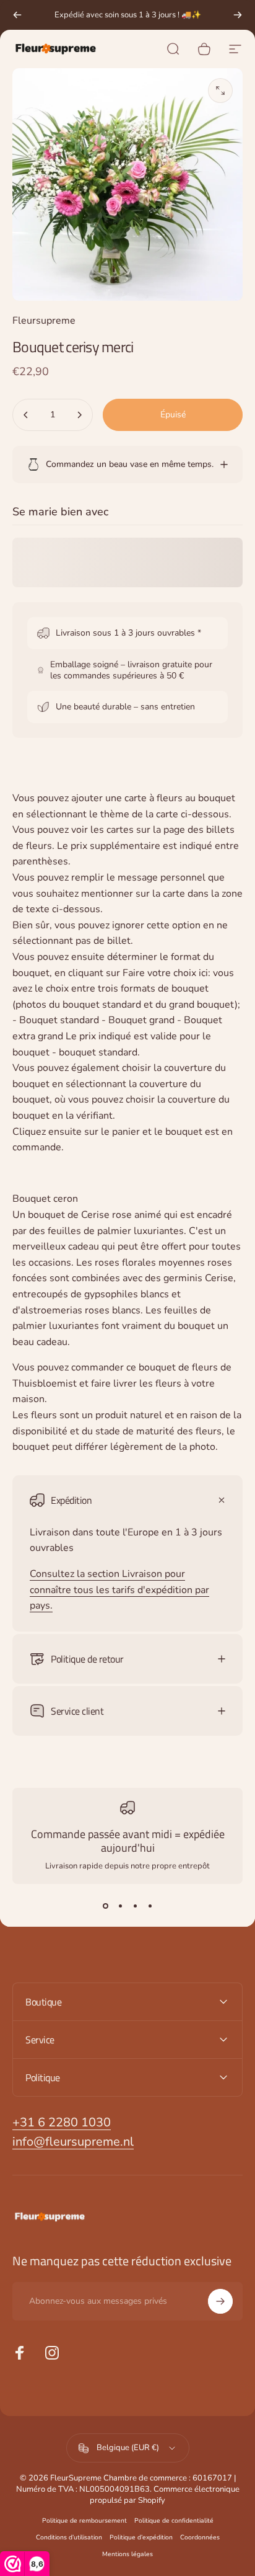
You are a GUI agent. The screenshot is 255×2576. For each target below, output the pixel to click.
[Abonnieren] (220, 2301)
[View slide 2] (120, 1906)
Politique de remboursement (84, 2520)
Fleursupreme (44, 321)
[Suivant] (238, 15)
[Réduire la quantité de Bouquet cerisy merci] (26, 415)
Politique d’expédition (141, 2537)
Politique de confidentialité (174, 2520)
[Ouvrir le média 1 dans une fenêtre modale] (220, 91)
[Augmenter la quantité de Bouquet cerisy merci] (79, 415)
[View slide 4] (150, 1906)
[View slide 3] (135, 1906)
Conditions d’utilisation (69, 2537)
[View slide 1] (105, 1906)
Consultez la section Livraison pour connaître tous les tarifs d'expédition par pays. (119, 1590)
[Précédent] (17, 15)
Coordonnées (200, 2537)
